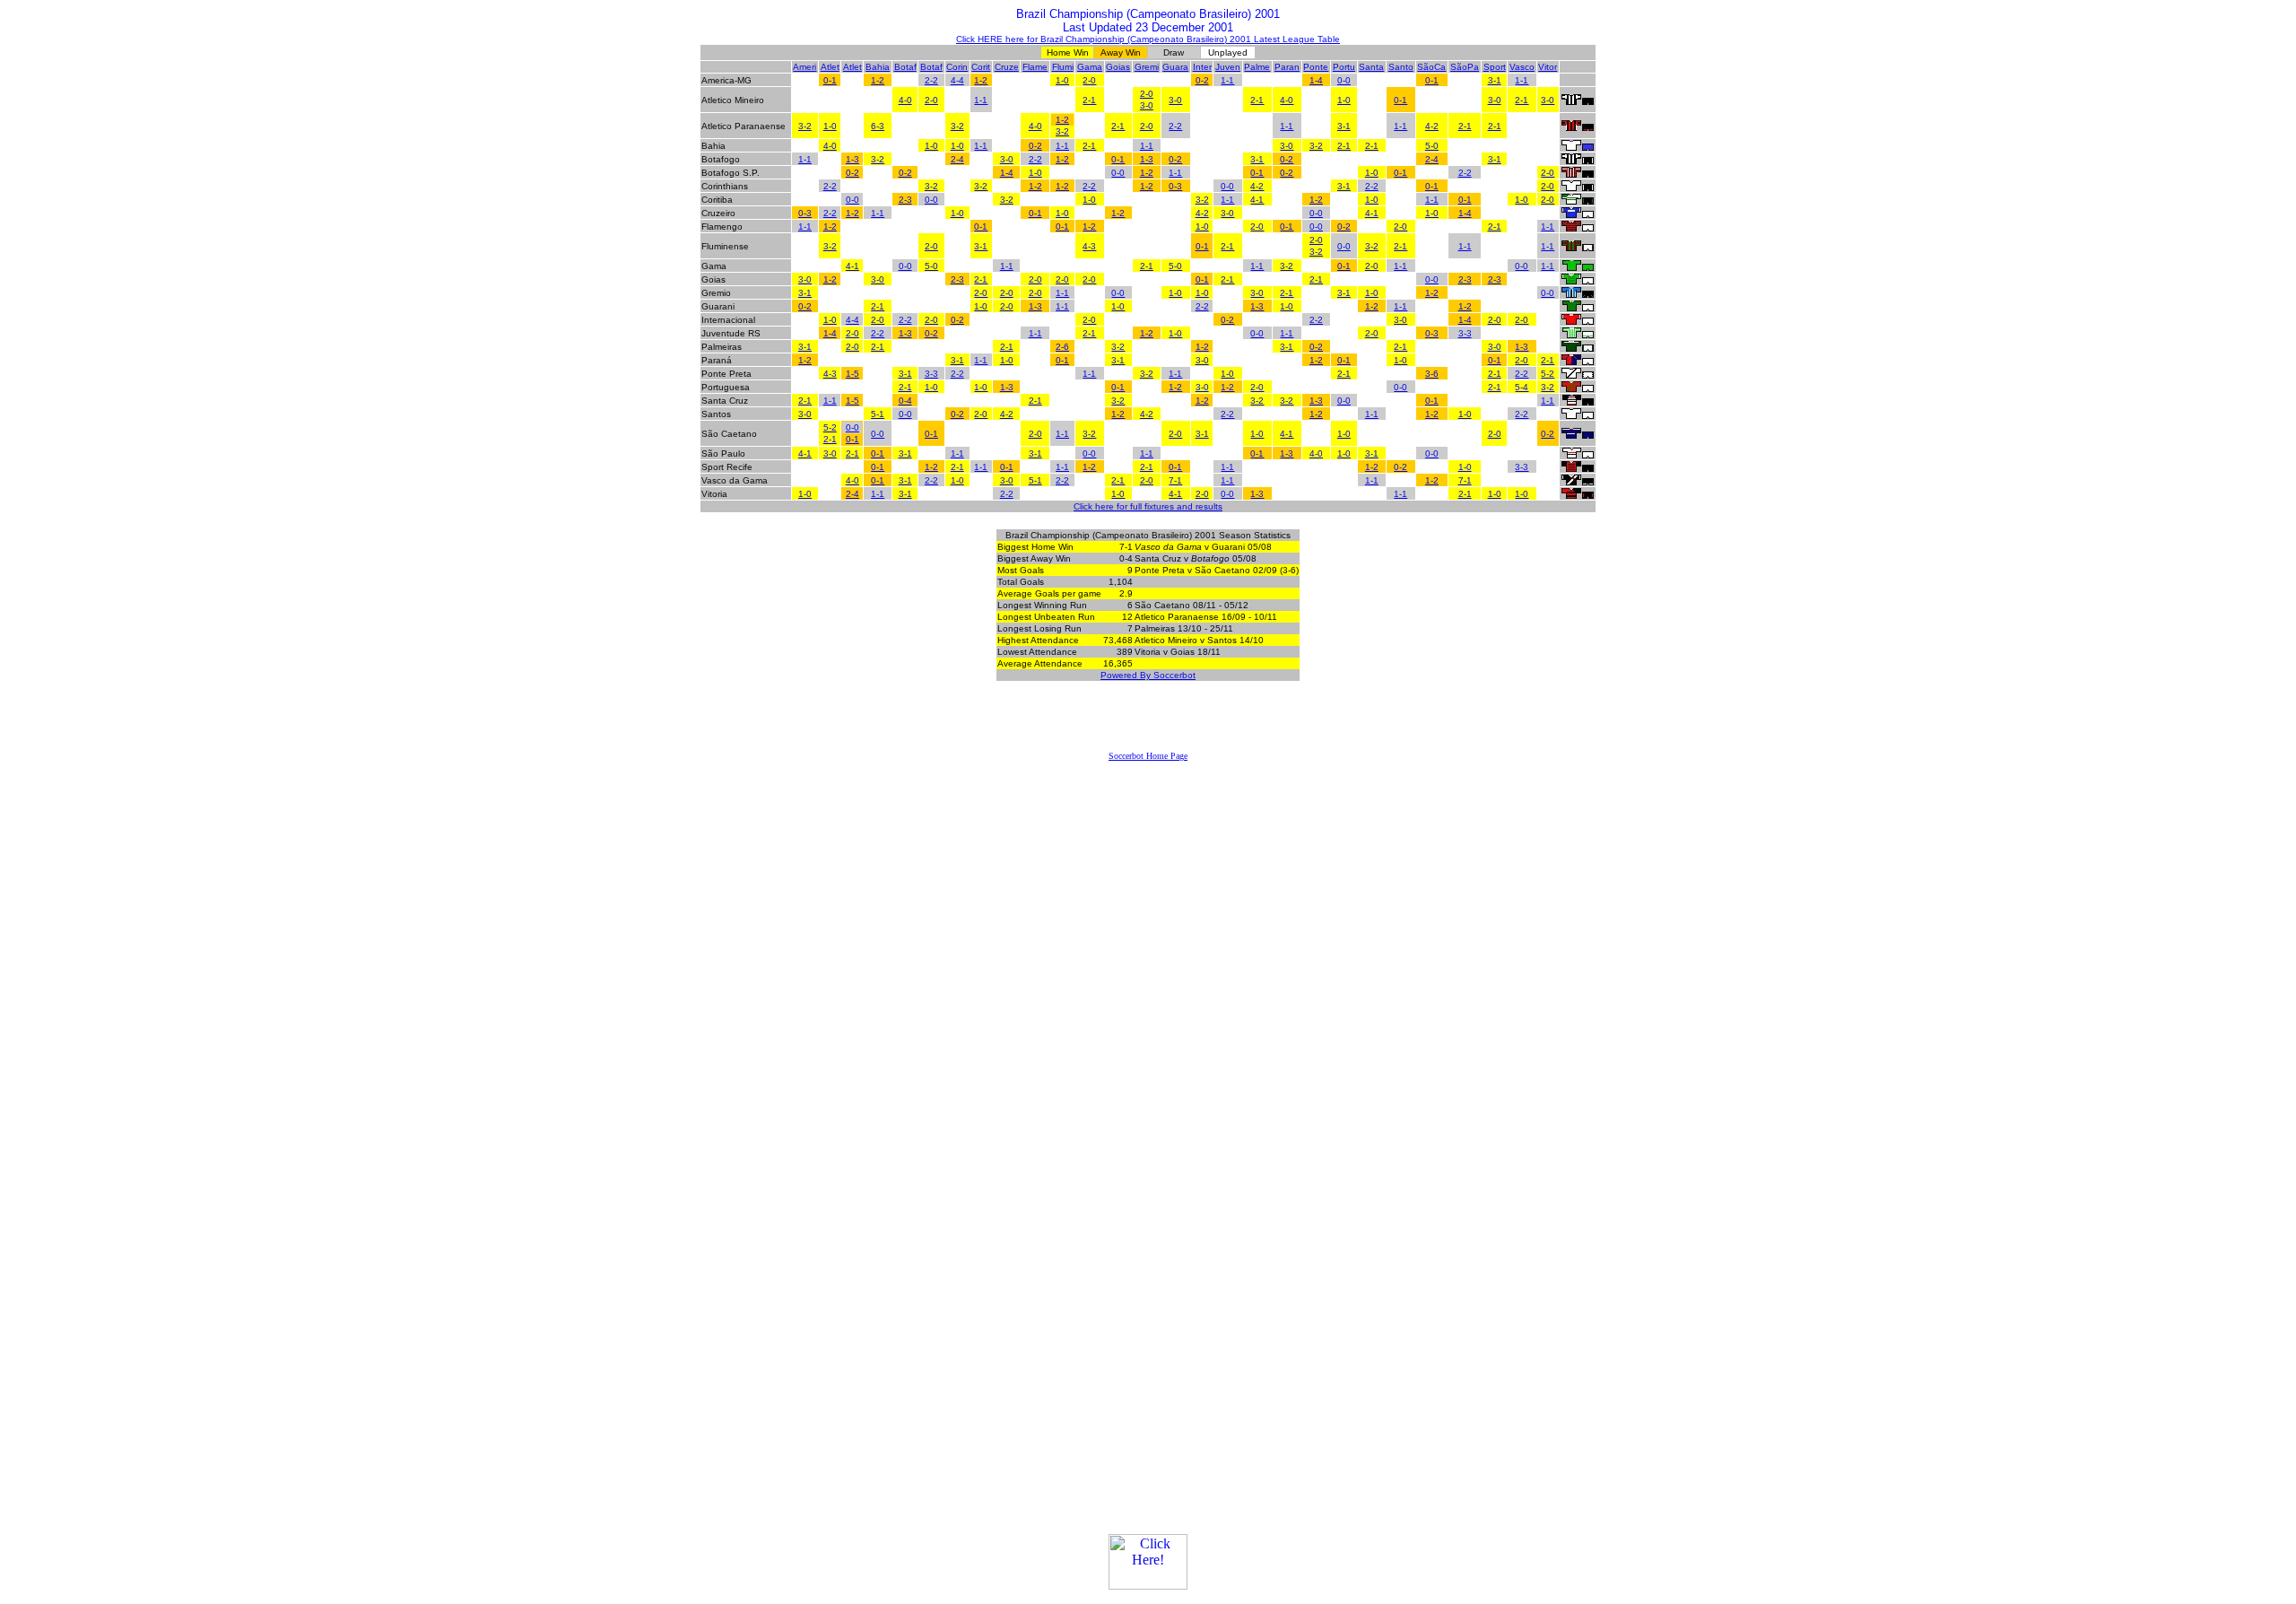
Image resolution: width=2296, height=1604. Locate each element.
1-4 (1316, 80)
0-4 (905, 401)
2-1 (1089, 100)
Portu (1344, 67)
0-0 (1344, 80)
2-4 (957, 159)
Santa (1371, 67)
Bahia (878, 67)
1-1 (1227, 80)
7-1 (1175, 480)
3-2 (805, 126)
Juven (1228, 67)
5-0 (1432, 146)
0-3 (1175, 186)
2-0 (1089, 80)
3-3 (1465, 333)
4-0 (905, 100)
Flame (1035, 67)
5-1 (878, 414)
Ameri (804, 67)
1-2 (878, 80)
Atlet (830, 67)
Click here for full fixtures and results (1148, 506)
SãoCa (1431, 67)
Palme (1257, 67)
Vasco (1522, 67)
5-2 (1548, 374)
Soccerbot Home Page (1148, 756)
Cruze (1007, 67)
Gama (1090, 67)
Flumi (1063, 67)
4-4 (957, 80)
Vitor (1548, 67)
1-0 (1062, 80)
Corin (957, 67)
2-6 (1062, 347)
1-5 (852, 374)
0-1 (830, 80)
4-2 (1432, 126)
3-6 (1432, 374)
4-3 (1089, 246)
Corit (981, 67)
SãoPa (1465, 67)
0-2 (1202, 80)
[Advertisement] (1148, 724)
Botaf (905, 67)
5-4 (1522, 387)
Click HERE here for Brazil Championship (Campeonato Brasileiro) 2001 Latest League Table (1148, 39)
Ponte (1316, 67)
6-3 (878, 126)
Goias (1118, 67)
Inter (1202, 67)
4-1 (1257, 200)
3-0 (1147, 105)
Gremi (1147, 67)
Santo (1401, 67)
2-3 (905, 200)
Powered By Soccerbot (1148, 675)
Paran (1287, 67)
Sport (1495, 67)
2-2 (931, 80)
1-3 (852, 159)
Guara (1175, 67)
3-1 (1495, 80)
